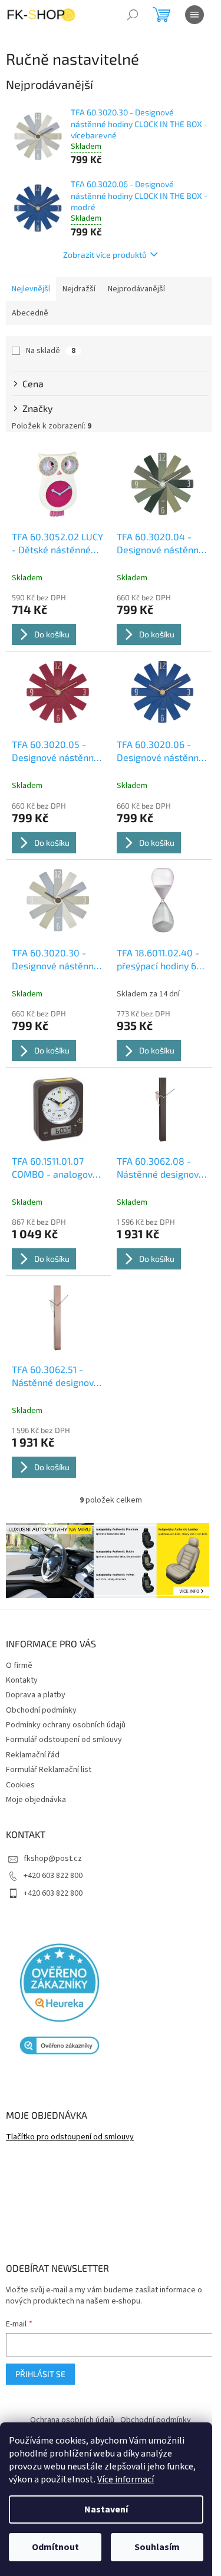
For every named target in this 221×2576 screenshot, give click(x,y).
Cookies (20, 1785)
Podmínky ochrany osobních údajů (66, 1725)
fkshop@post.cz (53, 1859)
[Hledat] (133, 15)
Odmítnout (55, 2547)
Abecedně (30, 313)
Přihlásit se (40, 2374)
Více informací (126, 2479)
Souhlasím (157, 2547)
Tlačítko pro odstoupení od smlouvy (70, 2137)
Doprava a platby (36, 1695)
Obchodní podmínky (41, 1710)
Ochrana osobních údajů (72, 2420)
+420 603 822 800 (53, 1876)
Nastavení (106, 2509)
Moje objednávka (36, 1800)
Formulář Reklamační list (49, 1770)
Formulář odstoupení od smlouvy (64, 1740)
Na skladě (51, 351)
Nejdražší (79, 289)
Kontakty (22, 1680)
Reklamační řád (33, 1755)
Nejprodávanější (136, 289)
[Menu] (194, 15)
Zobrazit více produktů (105, 255)
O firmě (19, 1666)
